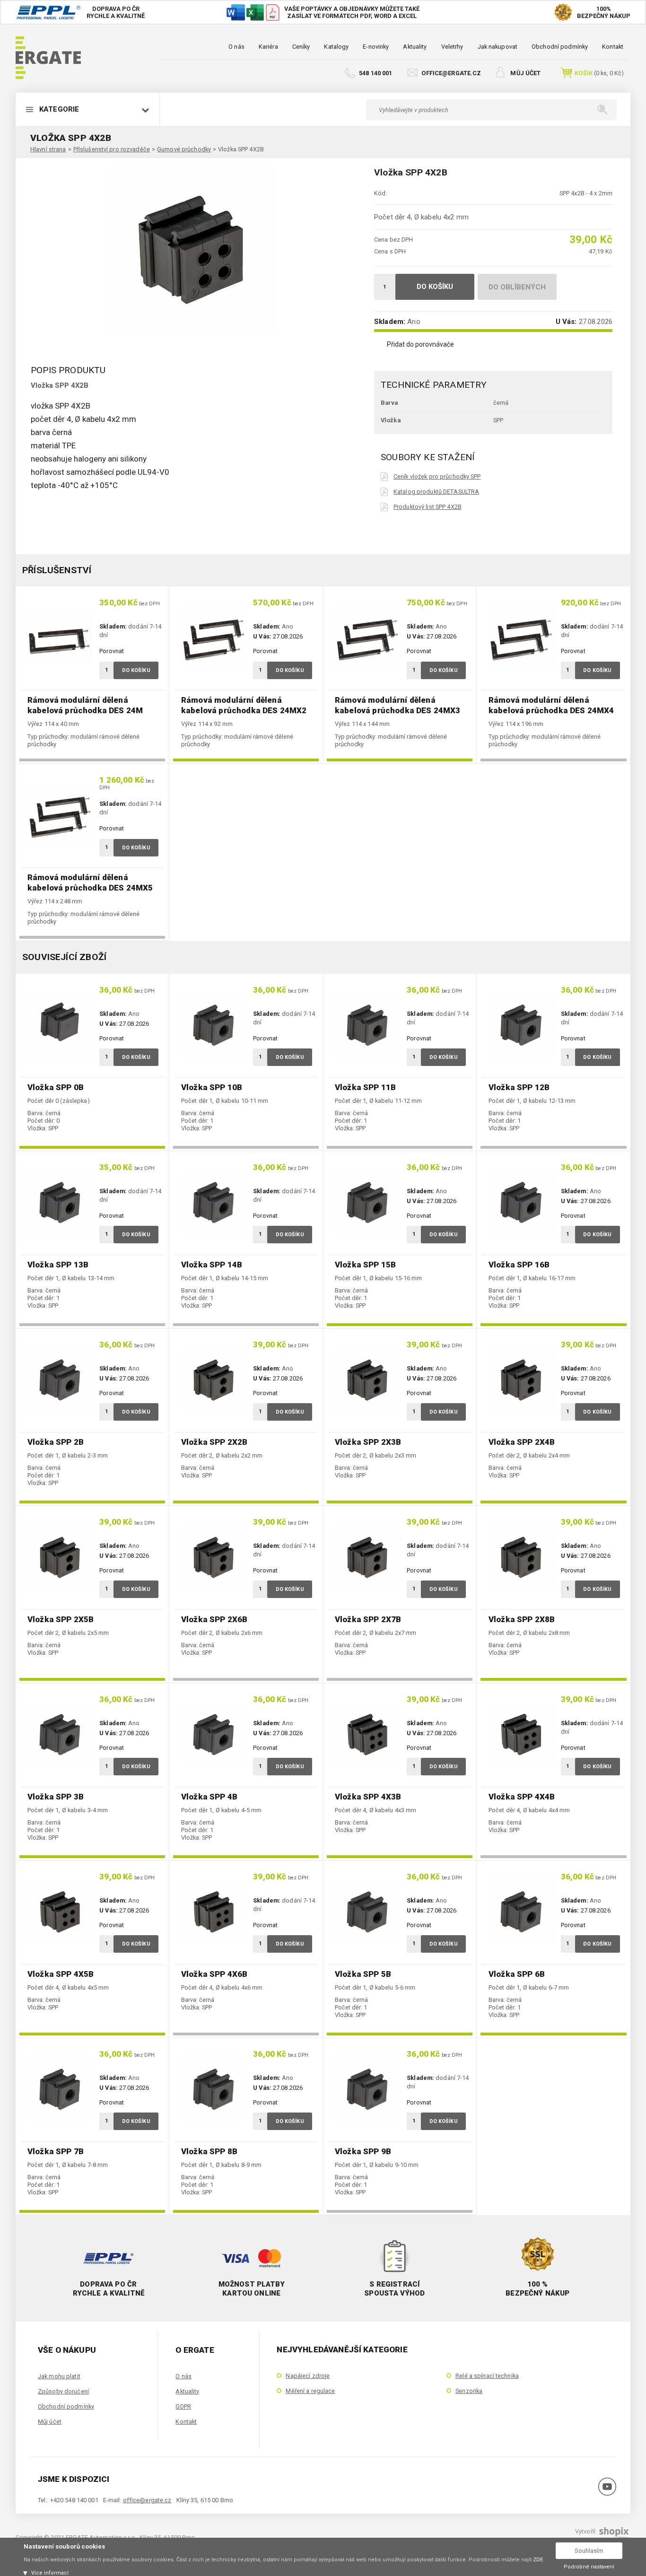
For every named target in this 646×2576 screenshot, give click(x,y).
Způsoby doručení (63, 2391)
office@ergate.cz (451, 73)
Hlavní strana (48, 149)
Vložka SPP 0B (56, 1087)
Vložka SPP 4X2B (241, 149)
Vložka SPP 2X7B (368, 1619)
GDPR (183, 2406)
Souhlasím (589, 2551)
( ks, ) (599, 73)
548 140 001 (375, 73)
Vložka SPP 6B (517, 1974)
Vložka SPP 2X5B (61, 1619)
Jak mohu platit (59, 2376)
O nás (236, 47)
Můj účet (525, 73)
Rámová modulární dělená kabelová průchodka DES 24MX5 (90, 882)
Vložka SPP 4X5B (61, 1974)
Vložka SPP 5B (363, 1974)
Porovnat (112, 651)
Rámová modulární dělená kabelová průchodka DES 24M (85, 705)
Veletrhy (452, 47)
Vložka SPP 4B (209, 1797)
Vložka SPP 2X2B (214, 1442)
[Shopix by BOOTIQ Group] (613, 2535)
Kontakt (613, 47)
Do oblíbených (517, 287)
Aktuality (415, 47)
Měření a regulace (310, 2391)
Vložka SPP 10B (212, 1087)
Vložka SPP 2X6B (214, 1619)
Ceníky (301, 47)
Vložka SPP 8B (209, 2151)
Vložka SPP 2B (56, 1442)
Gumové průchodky (184, 149)
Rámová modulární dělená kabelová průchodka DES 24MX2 (244, 705)
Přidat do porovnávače (420, 344)
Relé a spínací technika (487, 2376)
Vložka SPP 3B (56, 1797)
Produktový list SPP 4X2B (428, 507)
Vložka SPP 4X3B (368, 1797)
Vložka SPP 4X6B (214, 1974)
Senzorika (469, 2391)
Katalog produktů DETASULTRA (436, 492)
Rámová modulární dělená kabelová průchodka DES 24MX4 (551, 705)
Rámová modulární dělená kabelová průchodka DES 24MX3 (397, 705)
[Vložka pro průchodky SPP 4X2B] (191, 250)
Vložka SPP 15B (365, 1265)
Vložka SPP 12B (519, 1087)
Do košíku (435, 287)
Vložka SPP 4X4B (522, 1797)
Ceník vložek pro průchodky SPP (437, 476)
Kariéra (268, 47)
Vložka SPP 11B (365, 1087)
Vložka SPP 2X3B (368, 1442)
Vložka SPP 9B (363, 2151)
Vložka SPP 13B (58, 1265)
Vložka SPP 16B (519, 1265)
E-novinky (376, 47)
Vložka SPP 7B (56, 2151)
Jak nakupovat (498, 47)
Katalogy (336, 47)
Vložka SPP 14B (212, 1265)
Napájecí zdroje (308, 2376)
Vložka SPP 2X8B (522, 1619)
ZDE (538, 2560)
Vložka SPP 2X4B (522, 1442)
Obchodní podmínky (560, 47)
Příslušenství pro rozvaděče (112, 149)
